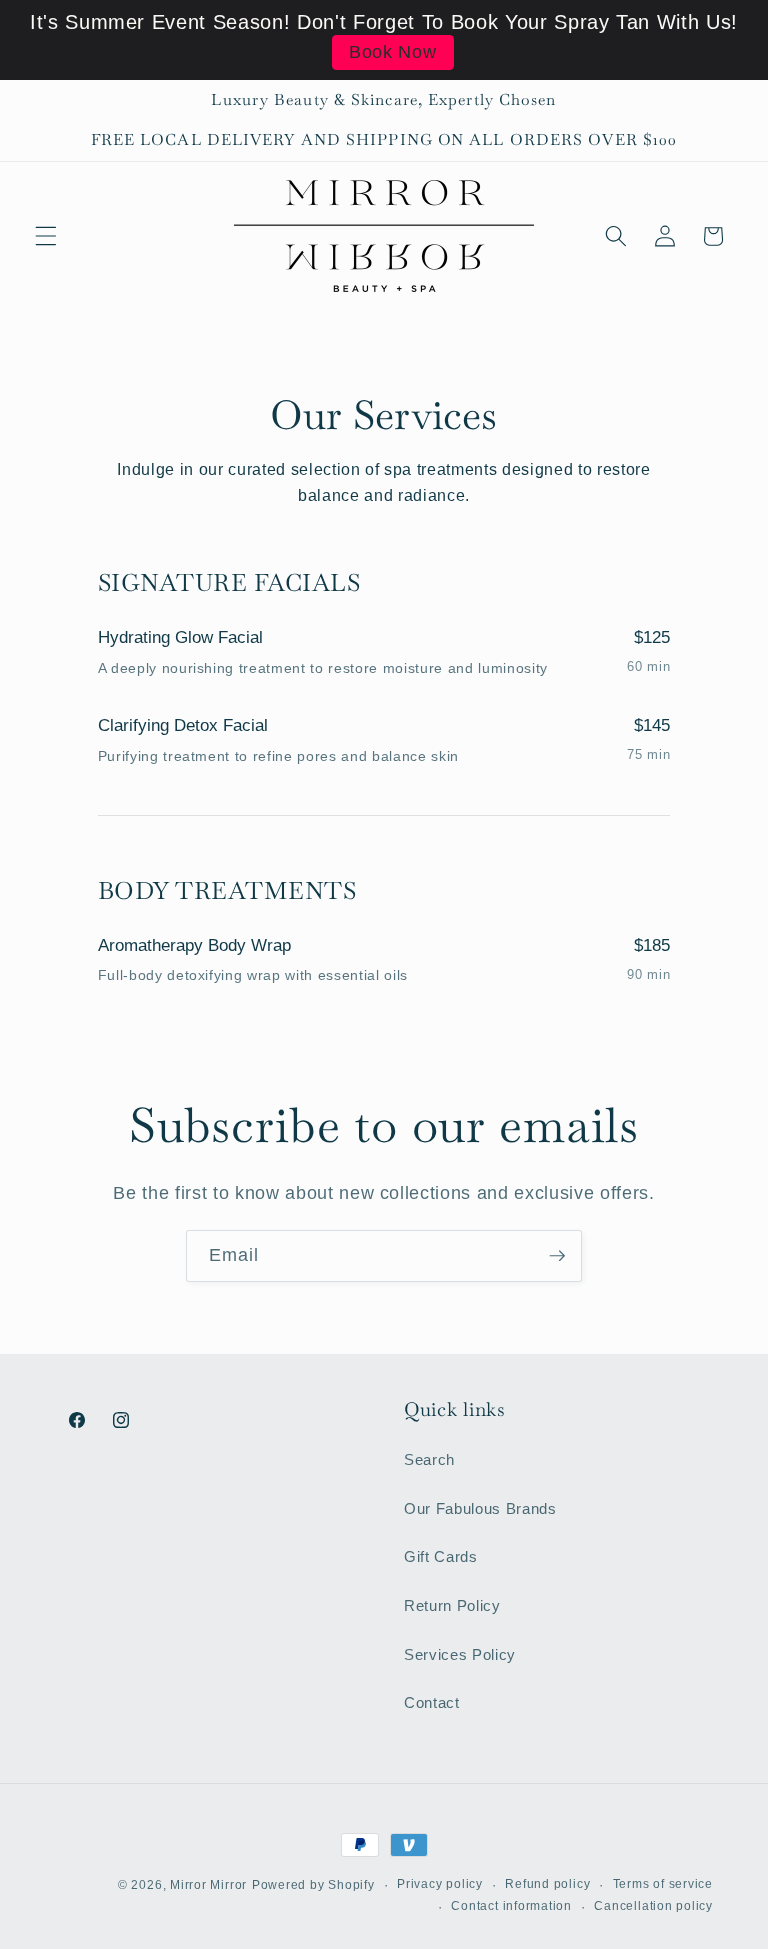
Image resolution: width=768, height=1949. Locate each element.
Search (429, 1459)
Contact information (511, 1906)
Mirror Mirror (208, 1885)
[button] (46, 236)
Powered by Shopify (313, 1885)
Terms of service (663, 1884)
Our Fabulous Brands (480, 1508)
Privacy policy (440, 1884)
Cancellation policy (653, 1906)
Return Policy (452, 1605)
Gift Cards (441, 1556)
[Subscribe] (557, 1256)
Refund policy (547, 1884)
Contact (432, 1702)
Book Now (392, 52)
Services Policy (460, 1654)
